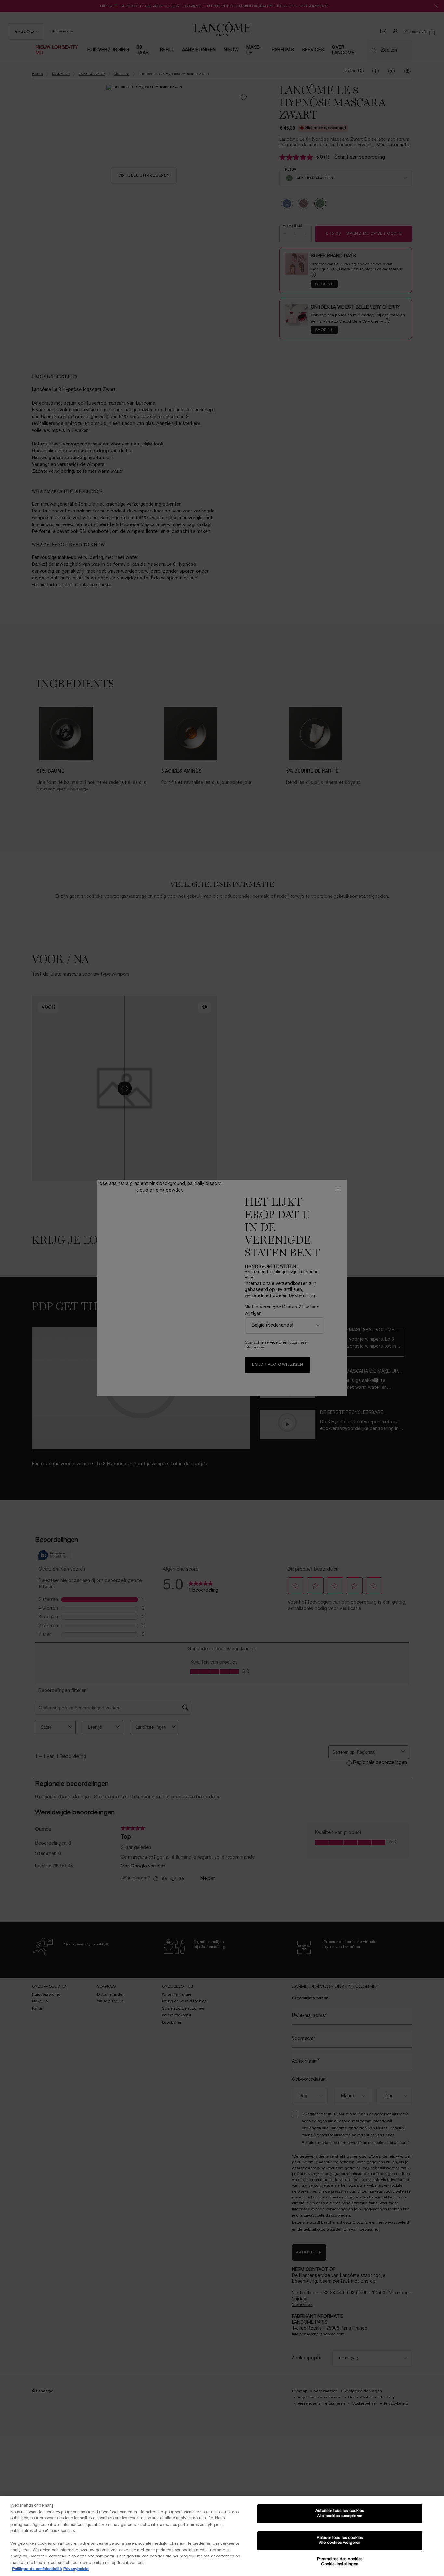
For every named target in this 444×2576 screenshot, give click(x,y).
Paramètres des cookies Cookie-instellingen (340, 2562)
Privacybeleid (76, 2569)
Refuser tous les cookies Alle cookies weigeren (340, 2541)
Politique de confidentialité (37, 2569)
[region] (222, 2536)
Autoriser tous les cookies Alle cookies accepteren (340, 2514)
